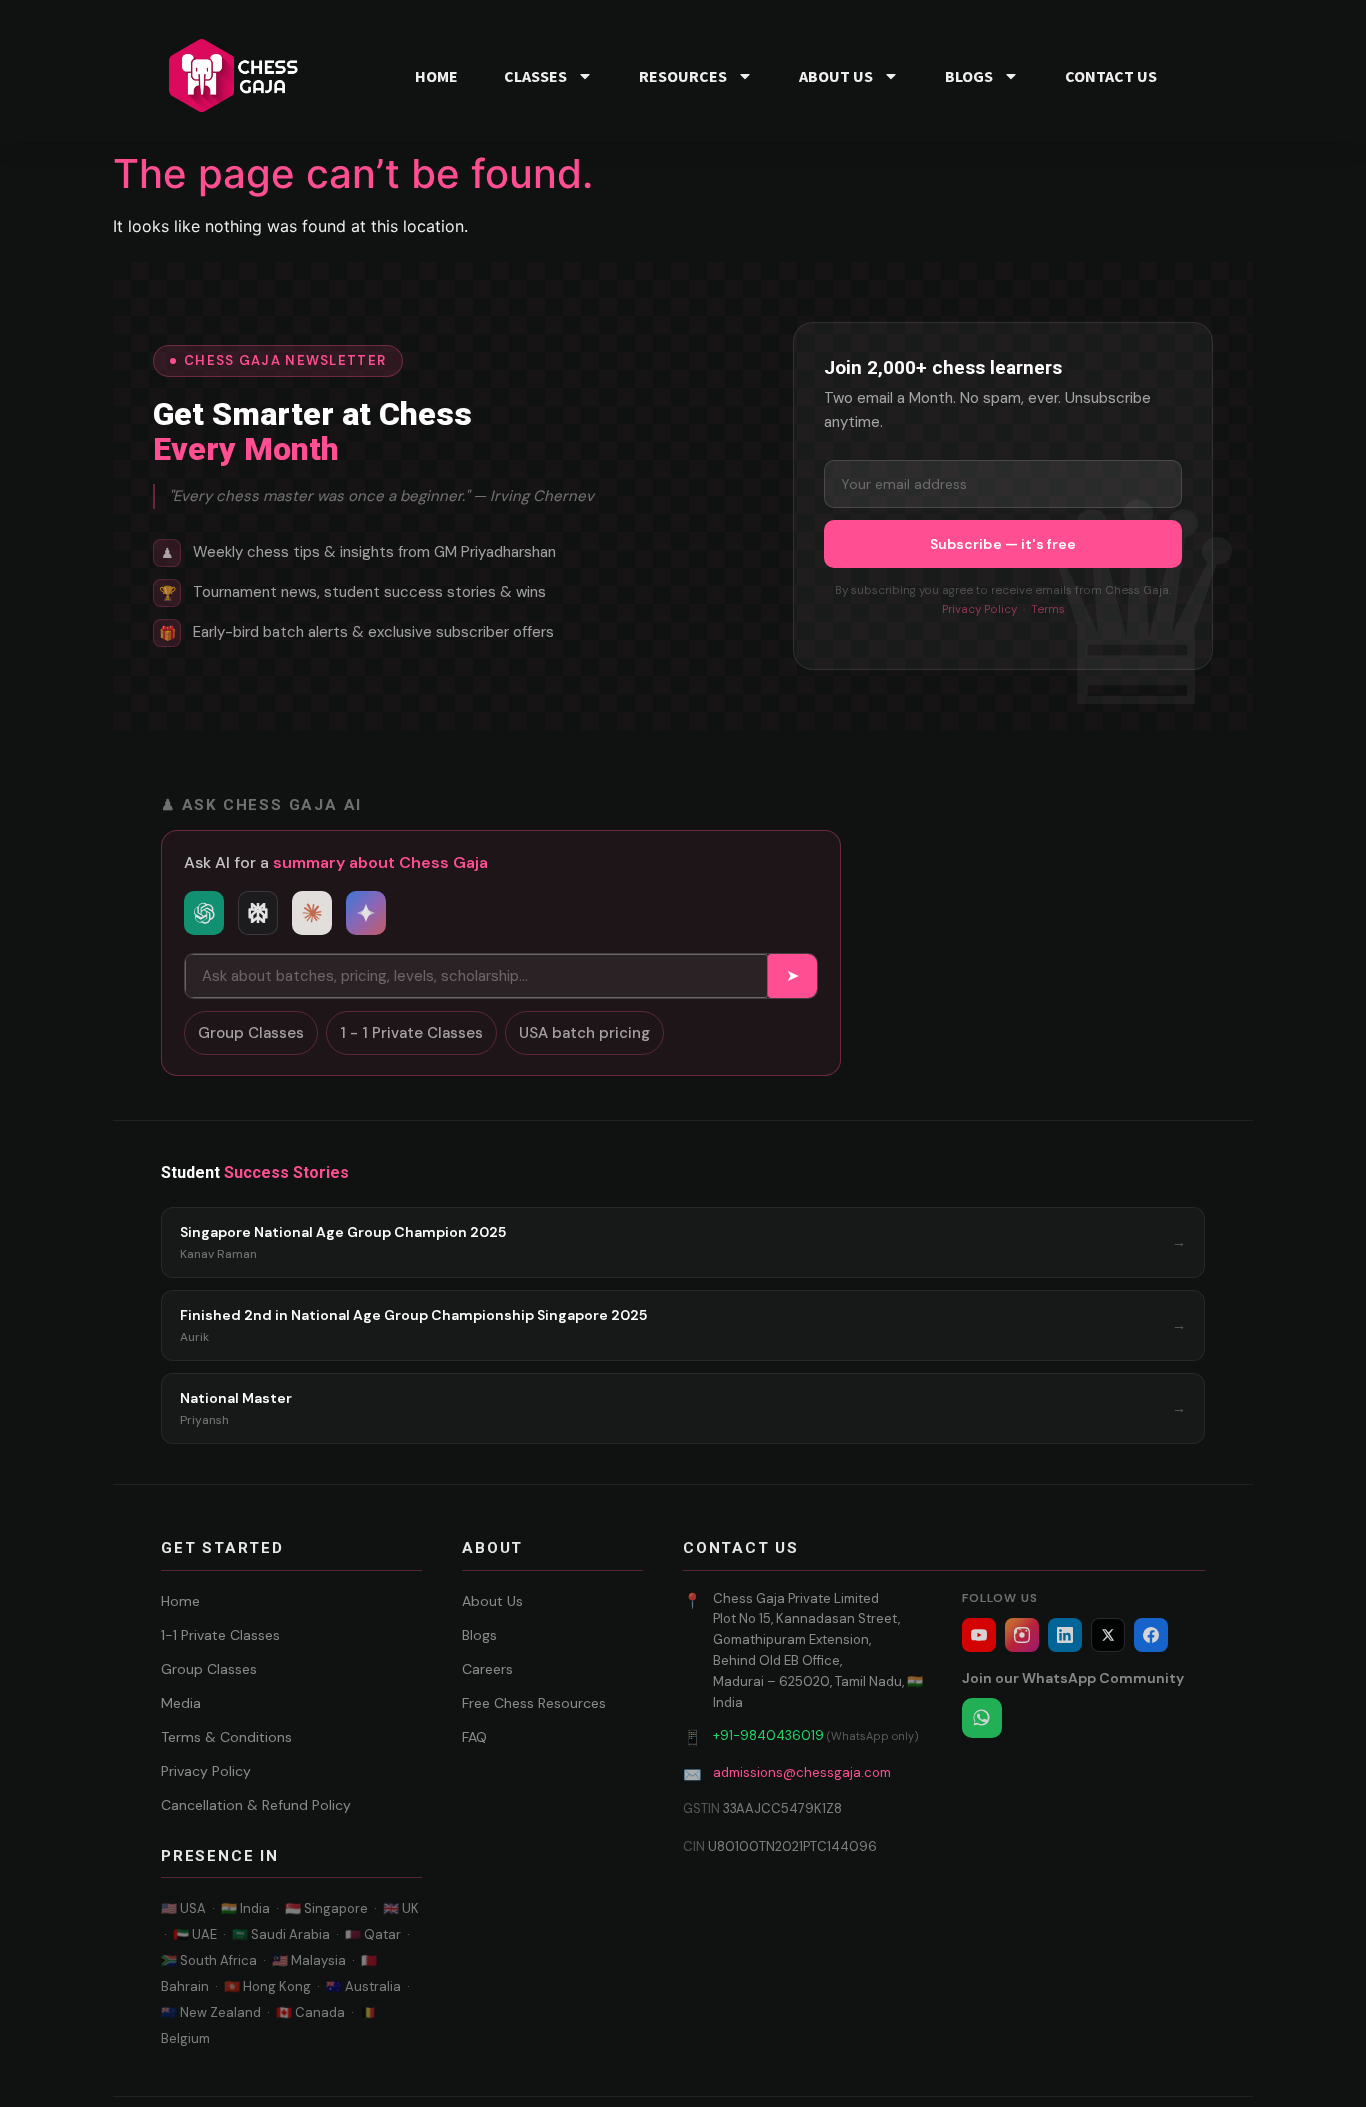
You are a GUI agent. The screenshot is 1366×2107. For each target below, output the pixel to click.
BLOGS (969, 76)
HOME (436, 76)
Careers (487, 1669)
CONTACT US (1111, 76)
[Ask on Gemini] (366, 913)
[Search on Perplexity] (258, 913)
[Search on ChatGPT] (204, 913)
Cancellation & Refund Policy (256, 1805)
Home (180, 1601)
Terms (1048, 609)
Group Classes (251, 1033)
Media (181, 1703)
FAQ (474, 1737)
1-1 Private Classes (220, 1635)
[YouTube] (979, 1635)
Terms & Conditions (226, 1737)
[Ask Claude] (312, 913)
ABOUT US (836, 76)
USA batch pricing (584, 1033)
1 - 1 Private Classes (411, 1033)
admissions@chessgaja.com (802, 1772)
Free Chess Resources (534, 1703)
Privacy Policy (979, 609)
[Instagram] (1022, 1635)
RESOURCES (683, 76)
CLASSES (535, 76)
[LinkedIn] (1065, 1635)
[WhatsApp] (982, 1718)
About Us (492, 1601)
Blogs (479, 1635)
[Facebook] (1151, 1635)
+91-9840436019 (768, 1735)
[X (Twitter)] (1108, 1635)
